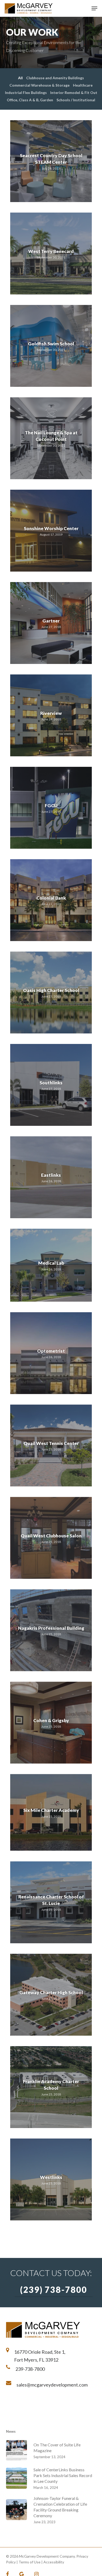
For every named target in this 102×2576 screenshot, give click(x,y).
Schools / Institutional (75, 100)
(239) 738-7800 (54, 2290)
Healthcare (83, 85)
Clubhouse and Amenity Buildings (55, 78)
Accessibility (54, 2562)
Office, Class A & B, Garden (29, 100)
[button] (94, 8)
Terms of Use (30, 2562)
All (20, 78)
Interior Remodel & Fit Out (73, 93)
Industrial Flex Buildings (25, 93)
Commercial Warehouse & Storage (39, 85)
